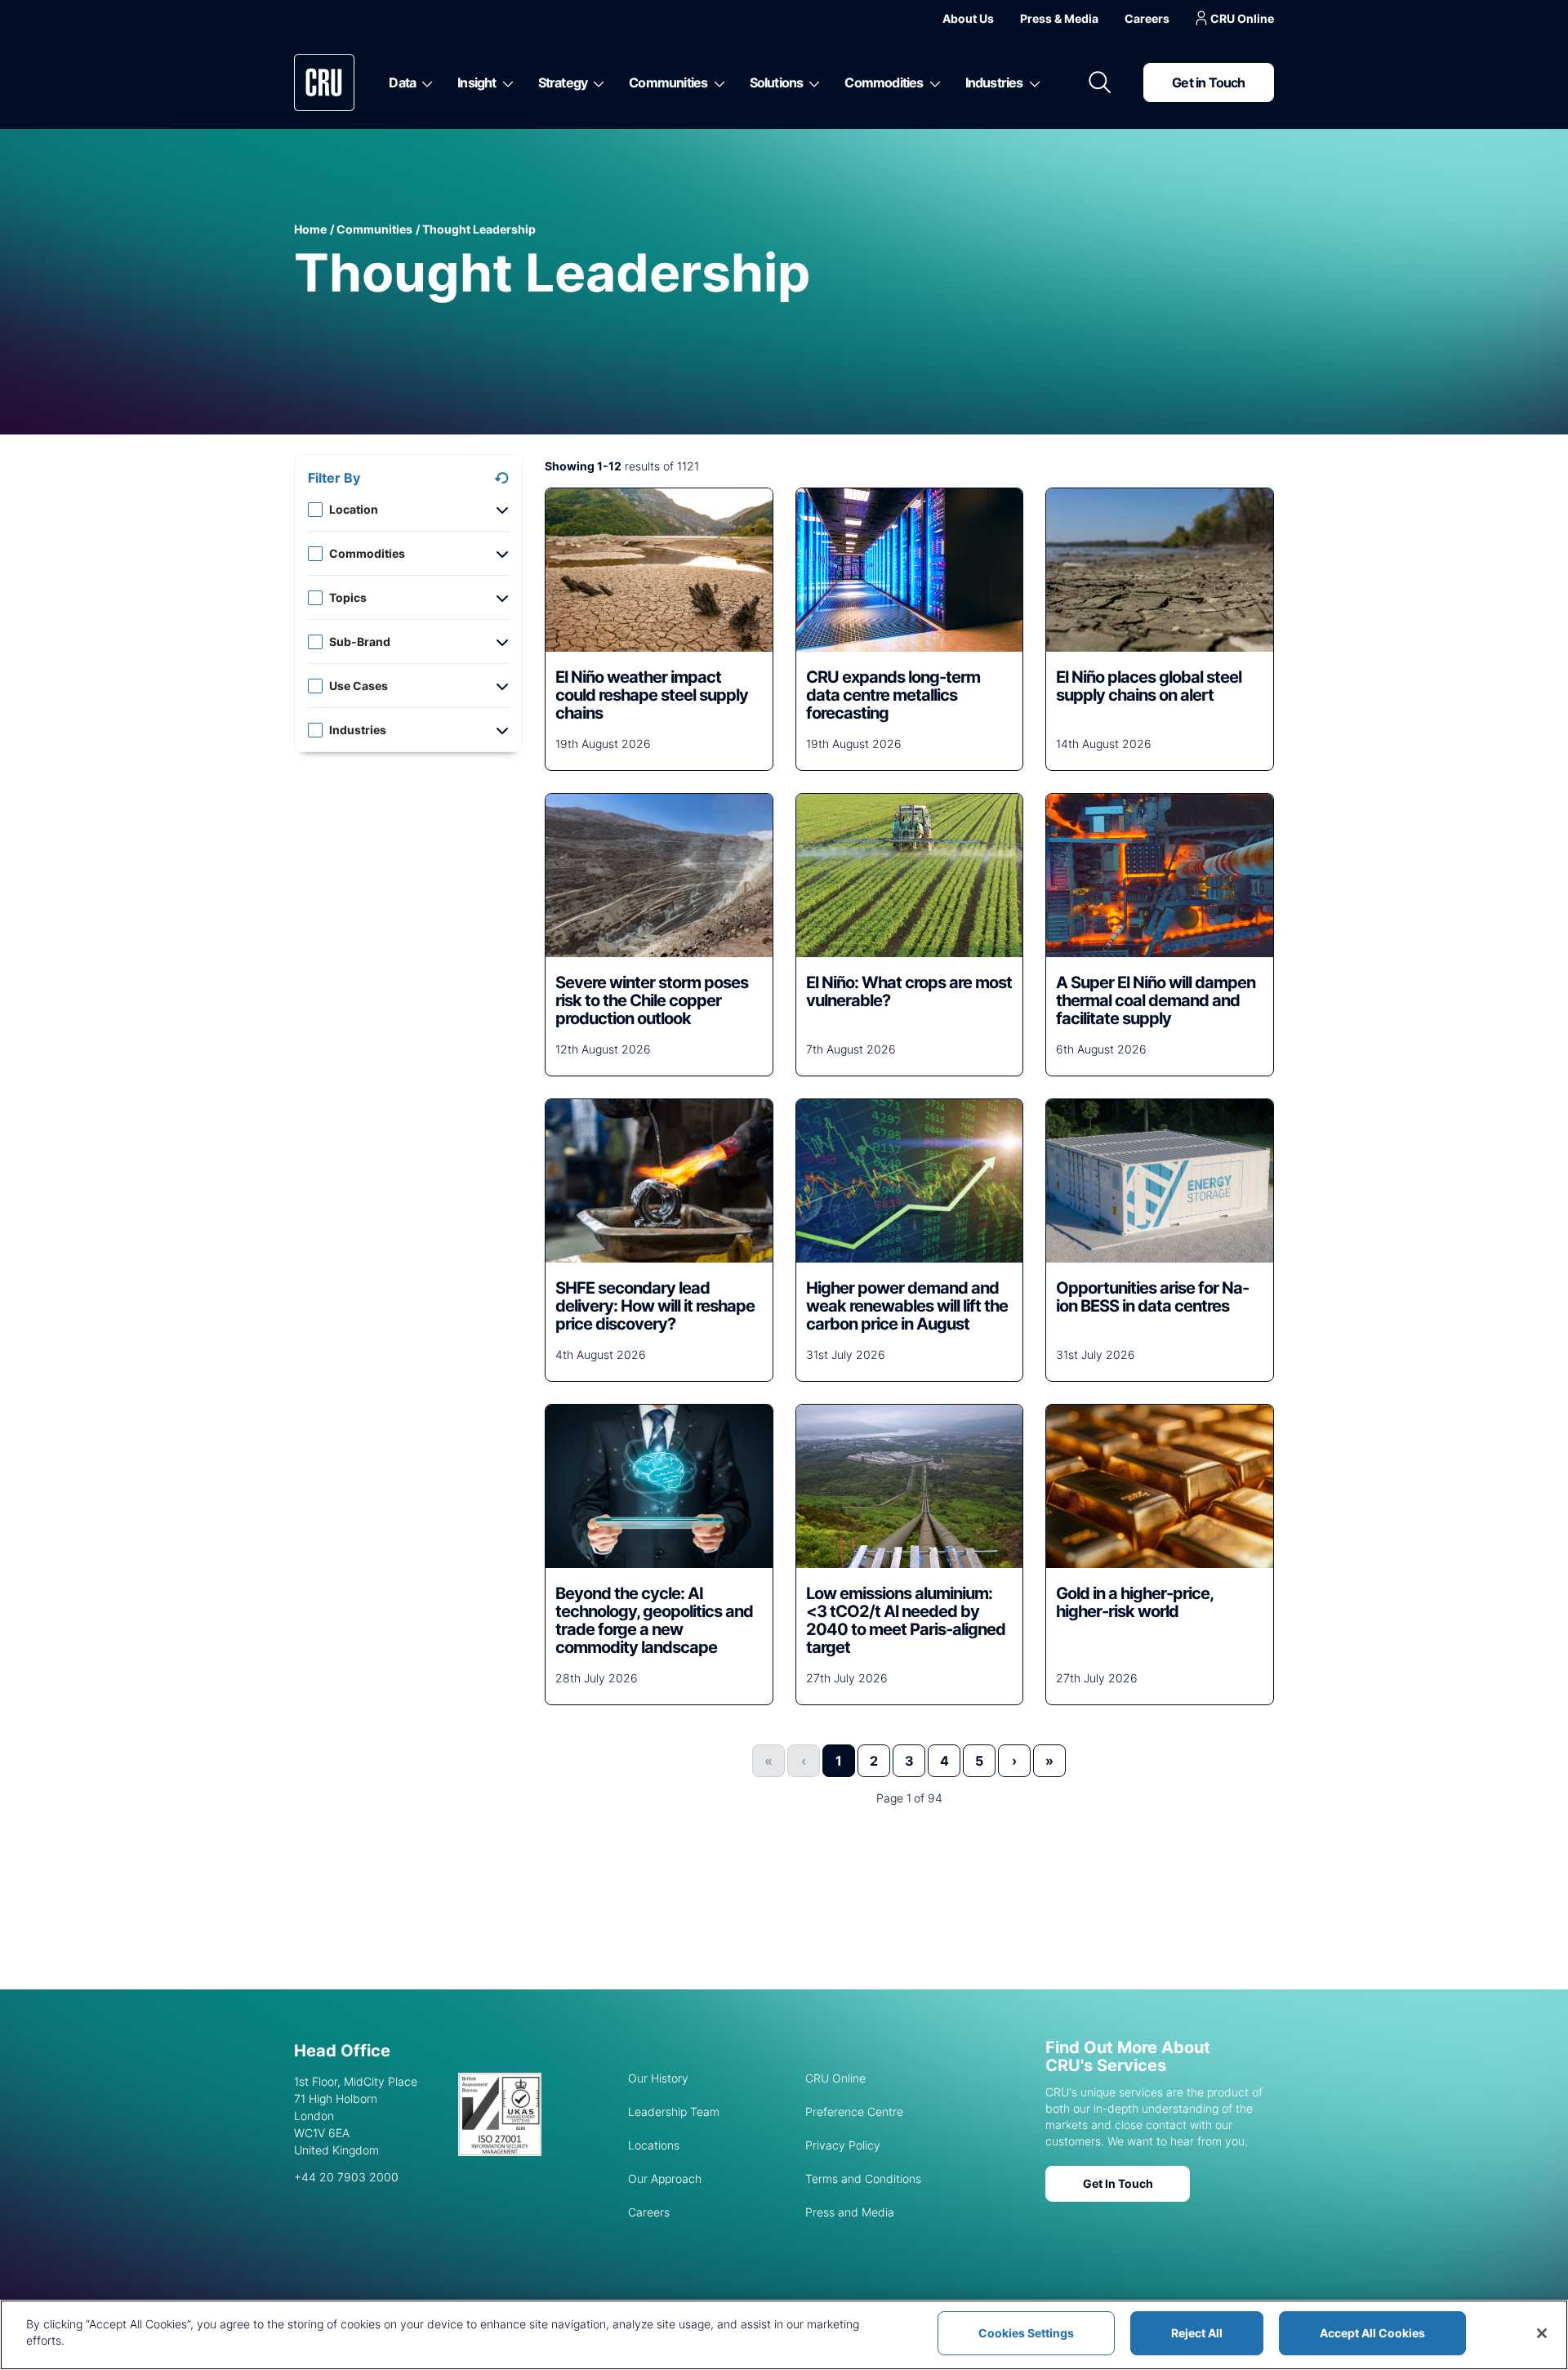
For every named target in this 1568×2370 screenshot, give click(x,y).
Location (354, 509)
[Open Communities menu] (717, 82)
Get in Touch (1208, 82)
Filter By (334, 478)
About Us (968, 18)
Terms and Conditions (863, 2178)
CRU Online (1242, 18)
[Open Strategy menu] (596, 82)
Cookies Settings (1026, 2333)
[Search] (1100, 82)
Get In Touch (1118, 2183)
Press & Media (1059, 18)
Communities (668, 82)
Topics (348, 597)
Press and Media (850, 2212)
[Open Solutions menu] (811, 82)
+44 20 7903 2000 (346, 2177)
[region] (784, 2335)
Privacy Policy (843, 2145)
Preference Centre (854, 2112)
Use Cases (359, 686)
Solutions (777, 82)
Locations (654, 2145)
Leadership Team (674, 2112)
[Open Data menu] (424, 82)
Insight (477, 82)
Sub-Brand (360, 642)
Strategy (563, 82)
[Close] (1542, 2333)
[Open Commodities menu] (932, 82)
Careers (1147, 18)
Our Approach (665, 2178)
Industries (994, 82)
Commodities (884, 82)
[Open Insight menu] (505, 82)
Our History (658, 2078)
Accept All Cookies (1372, 2333)
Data (402, 82)
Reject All (1197, 2333)
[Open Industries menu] (1032, 82)
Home (310, 229)
